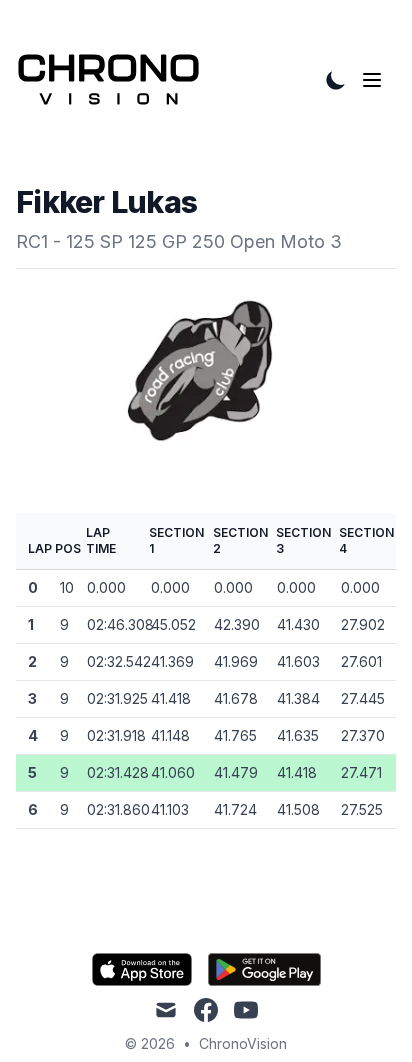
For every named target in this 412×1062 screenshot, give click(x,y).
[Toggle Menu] (376, 80)
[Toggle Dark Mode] (336, 80)
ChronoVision (243, 1043)
